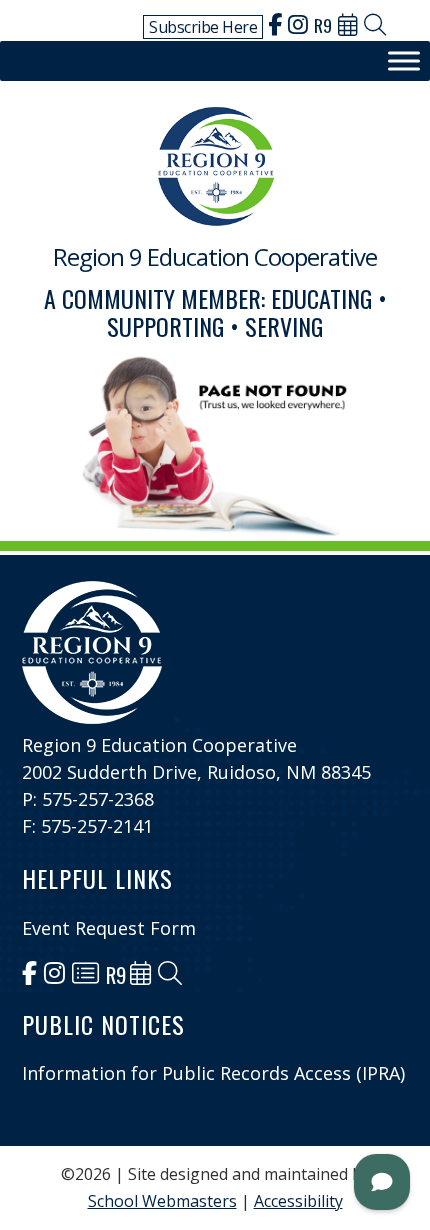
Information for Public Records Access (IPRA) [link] (213, 1073)
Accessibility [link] (298, 1201)
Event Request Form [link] (109, 928)
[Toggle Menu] (404, 61)
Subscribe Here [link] (203, 27)
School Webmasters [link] (162, 1201)
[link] (275, 27)
